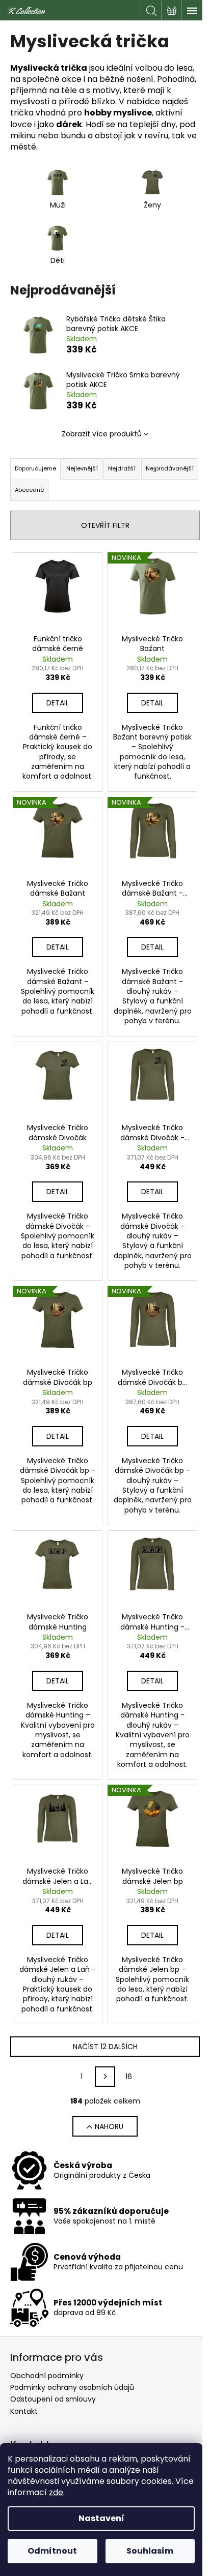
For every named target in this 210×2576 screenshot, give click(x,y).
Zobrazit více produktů (102, 434)
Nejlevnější (82, 468)
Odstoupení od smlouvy (53, 2399)
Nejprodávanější (170, 468)
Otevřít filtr (105, 525)
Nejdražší (122, 468)
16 (129, 2077)
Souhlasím (150, 2551)
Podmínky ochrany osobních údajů (72, 2387)
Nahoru (109, 2126)
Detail (58, 703)
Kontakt (24, 2411)
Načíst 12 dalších (105, 2047)
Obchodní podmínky (47, 2376)
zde (56, 2492)
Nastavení (101, 2518)
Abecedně (29, 490)
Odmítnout (52, 2551)
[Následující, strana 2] (105, 2077)
